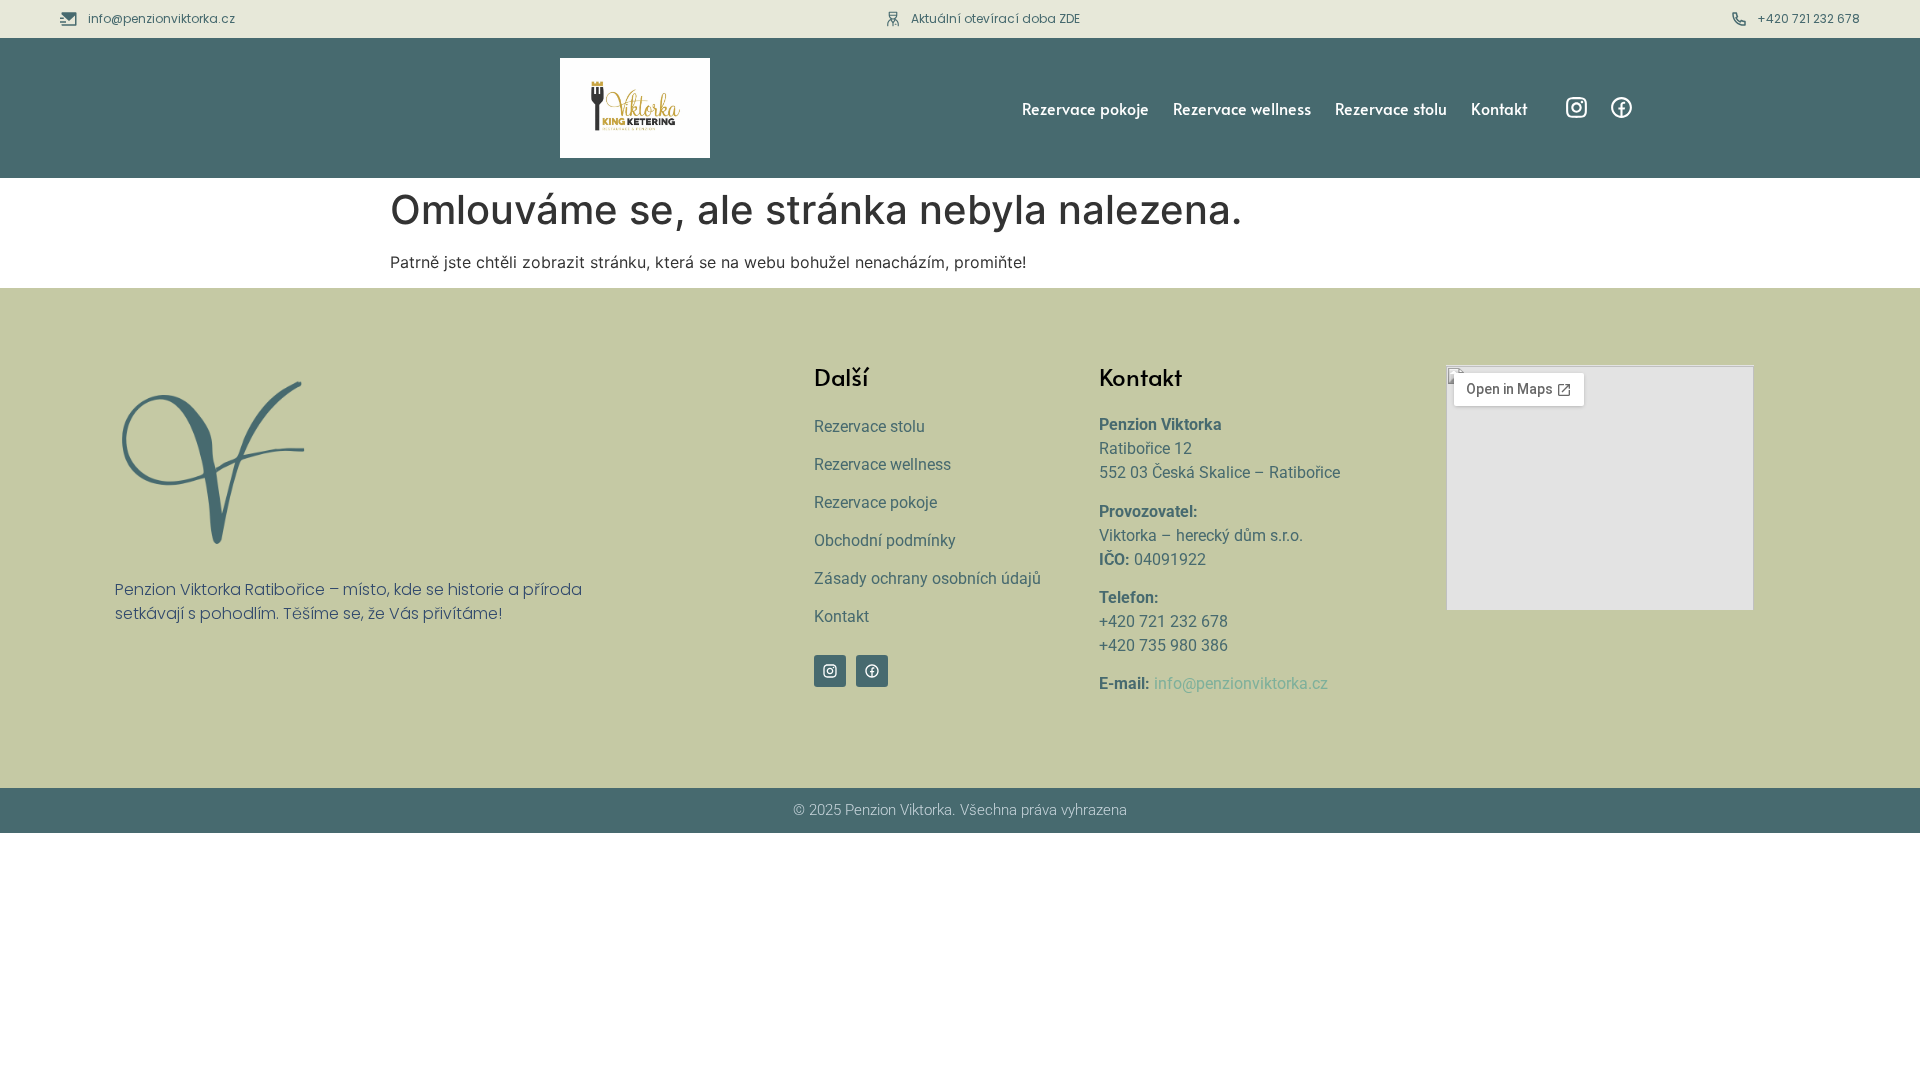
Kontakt (1499, 108)
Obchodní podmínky (885, 540)
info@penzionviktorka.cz (1241, 683)
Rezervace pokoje (1085, 108)
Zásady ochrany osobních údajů (927, 578)
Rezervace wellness (1242, 108)
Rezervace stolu (1391, 108)
